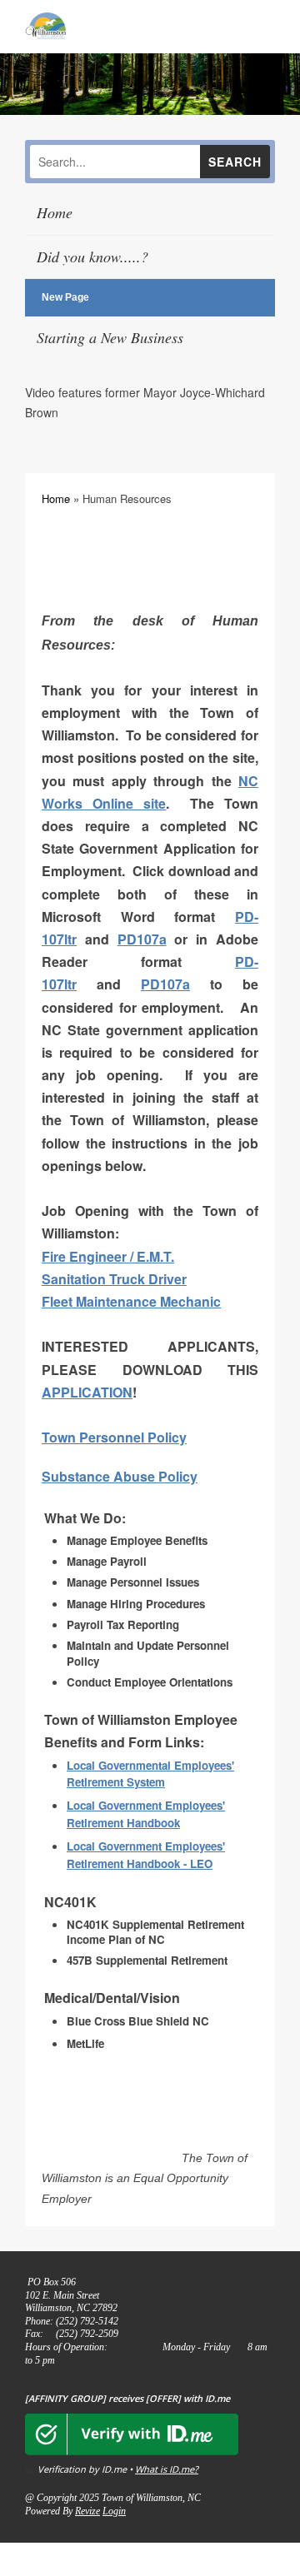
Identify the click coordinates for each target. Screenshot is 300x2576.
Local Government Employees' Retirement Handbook (146, 1814)
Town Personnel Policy (114, 1437)
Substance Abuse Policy (120, 1476)
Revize (87, 2511)
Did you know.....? (92, 257)
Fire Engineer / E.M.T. (108, 1256)
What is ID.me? (167, 2469)
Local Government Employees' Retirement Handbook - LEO (146, 1855)
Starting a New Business (110, 337)
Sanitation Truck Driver (114, 1279)
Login (114, 2511)
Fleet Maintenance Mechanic (131, 1301)
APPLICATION (87, 1392)
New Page (65, 297)
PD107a (142, 939)
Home (55, 212)
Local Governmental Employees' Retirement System (150, 1774)
